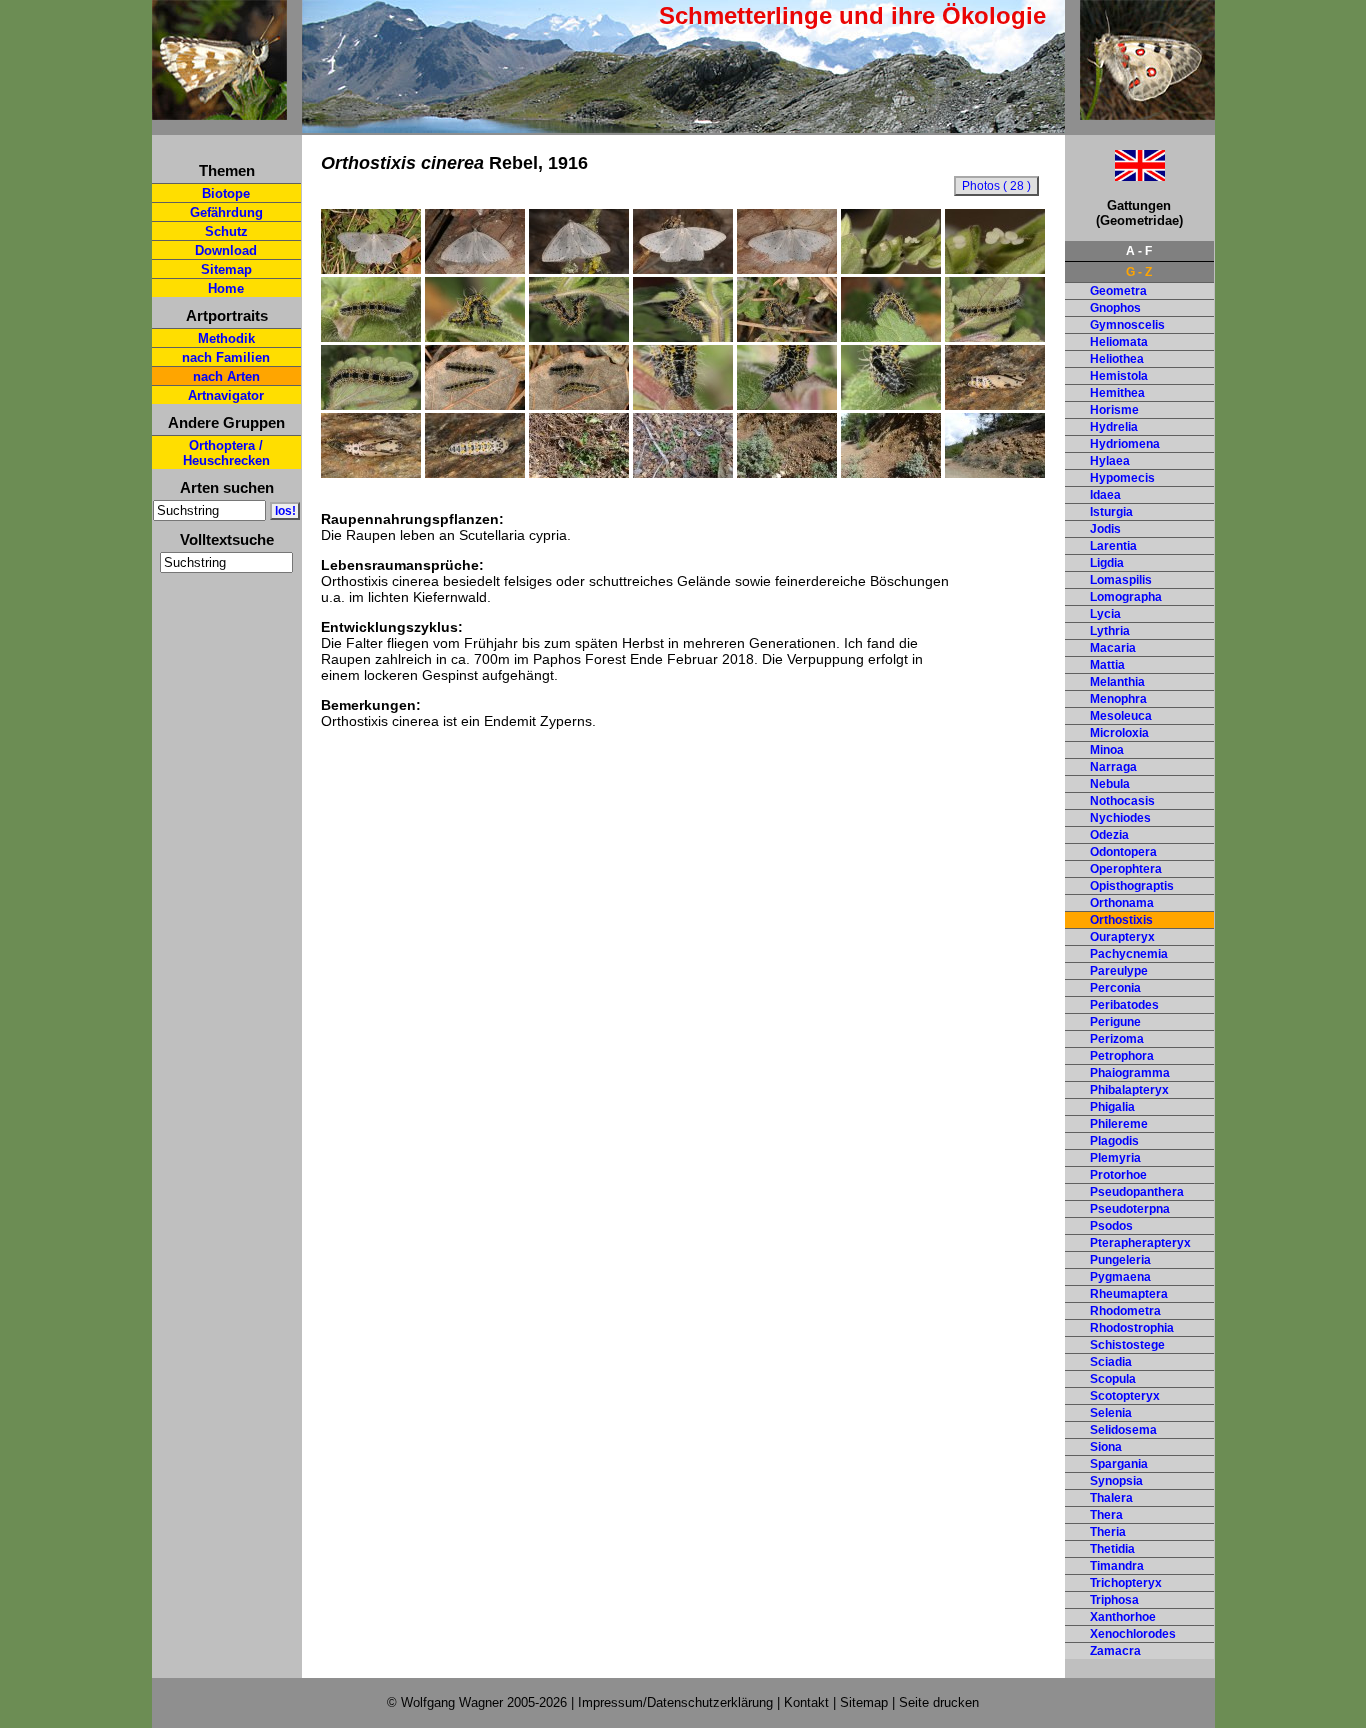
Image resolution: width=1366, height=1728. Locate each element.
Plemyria (1115, 1158)
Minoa (1107, 750)
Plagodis (1114, 1141)
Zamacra (1115, 1651)
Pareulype (1119, 971)
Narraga (1113, 767)
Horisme (1114, 410)
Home (226, 288)
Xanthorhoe (1123, 1617)
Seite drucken (939, 1702)
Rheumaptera (1129, 1294)
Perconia (1115, 988)
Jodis (1105, 529)
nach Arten (226, 376)
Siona (1106, 1447)
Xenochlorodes (1133, 1634)
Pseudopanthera (1137, 1192)
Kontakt (806, 1702)
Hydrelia (1114, 427)
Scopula (1113, 1379)
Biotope (226, 193)
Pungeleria (1120, 1260)
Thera (1106, 1515)
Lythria (1110, 631)
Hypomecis (1122, 478)
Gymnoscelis (1127, 325)
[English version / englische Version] (1115, 175)
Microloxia (1119, 733)
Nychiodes (1120, 818)
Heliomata (1119, 342)
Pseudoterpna (1130, 1209)
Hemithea (1117, 393)
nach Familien (226, 357)
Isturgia (1111, 512)
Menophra (1118, 699)
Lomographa (1126, 597)
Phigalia (1112, 1107)
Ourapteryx (1122, 937)
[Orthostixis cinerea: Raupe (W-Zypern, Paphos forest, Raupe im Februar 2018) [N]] (475, 405)
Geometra (1118, 291)
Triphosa (1114, 1600)
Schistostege (1127, 1345)
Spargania (1119, 1464)
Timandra (1117, 1566)
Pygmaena (1120, 1277)
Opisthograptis (1132, 886)
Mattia (1107, 665)
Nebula (1110, 784)
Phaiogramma (1130, 1073)
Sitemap (226, 269)
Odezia (1109, 835)
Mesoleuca (1121, 716)
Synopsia (1116, 1481)
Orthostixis (1121, 920)
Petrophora (1122, 1056)
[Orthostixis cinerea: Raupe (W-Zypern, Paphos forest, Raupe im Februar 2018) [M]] (371, 337)
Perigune (1115, 1022)
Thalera (1111, 1498)
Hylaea (1110, 461)
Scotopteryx (1125, 1396)
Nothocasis (1122, 801)
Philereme (1119, 1124)
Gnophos (1115, 308)
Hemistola (1119, 376)
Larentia (1113, 546)
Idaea (1105, 495)
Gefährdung (226, 212)
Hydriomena (1125, 444)
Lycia (1105, 614)
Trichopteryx (1126, 1583)
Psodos (1111, 1226)
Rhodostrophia (1132, 1328)
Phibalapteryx (1129, 1090)
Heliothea (1117, 359)
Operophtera (1126, 869)
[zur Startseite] (219, 111)
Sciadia (1111, 1362)
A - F (1139, 251)
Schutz (226, 231)
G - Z (1139, 272)
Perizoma (1117, 1039)
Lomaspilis (1121, 580)
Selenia (1111, 1413)
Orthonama (1122, 903)
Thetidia (1112, 1549)
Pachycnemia (1129, 954)
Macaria (1113, 648)
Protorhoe (1118, 1175)
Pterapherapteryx (1140, 1243)
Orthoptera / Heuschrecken (226, 453)
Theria (1108, 1532)
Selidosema (1123, 1430)
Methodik (226, 338)
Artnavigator (226, 395)
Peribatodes (1124, 1005)
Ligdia (1107, 563)
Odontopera (1123, 852)
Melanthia (1117, 682)
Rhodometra (1125, 1311)
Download (226, 250)
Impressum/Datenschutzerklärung (675, 1702)
